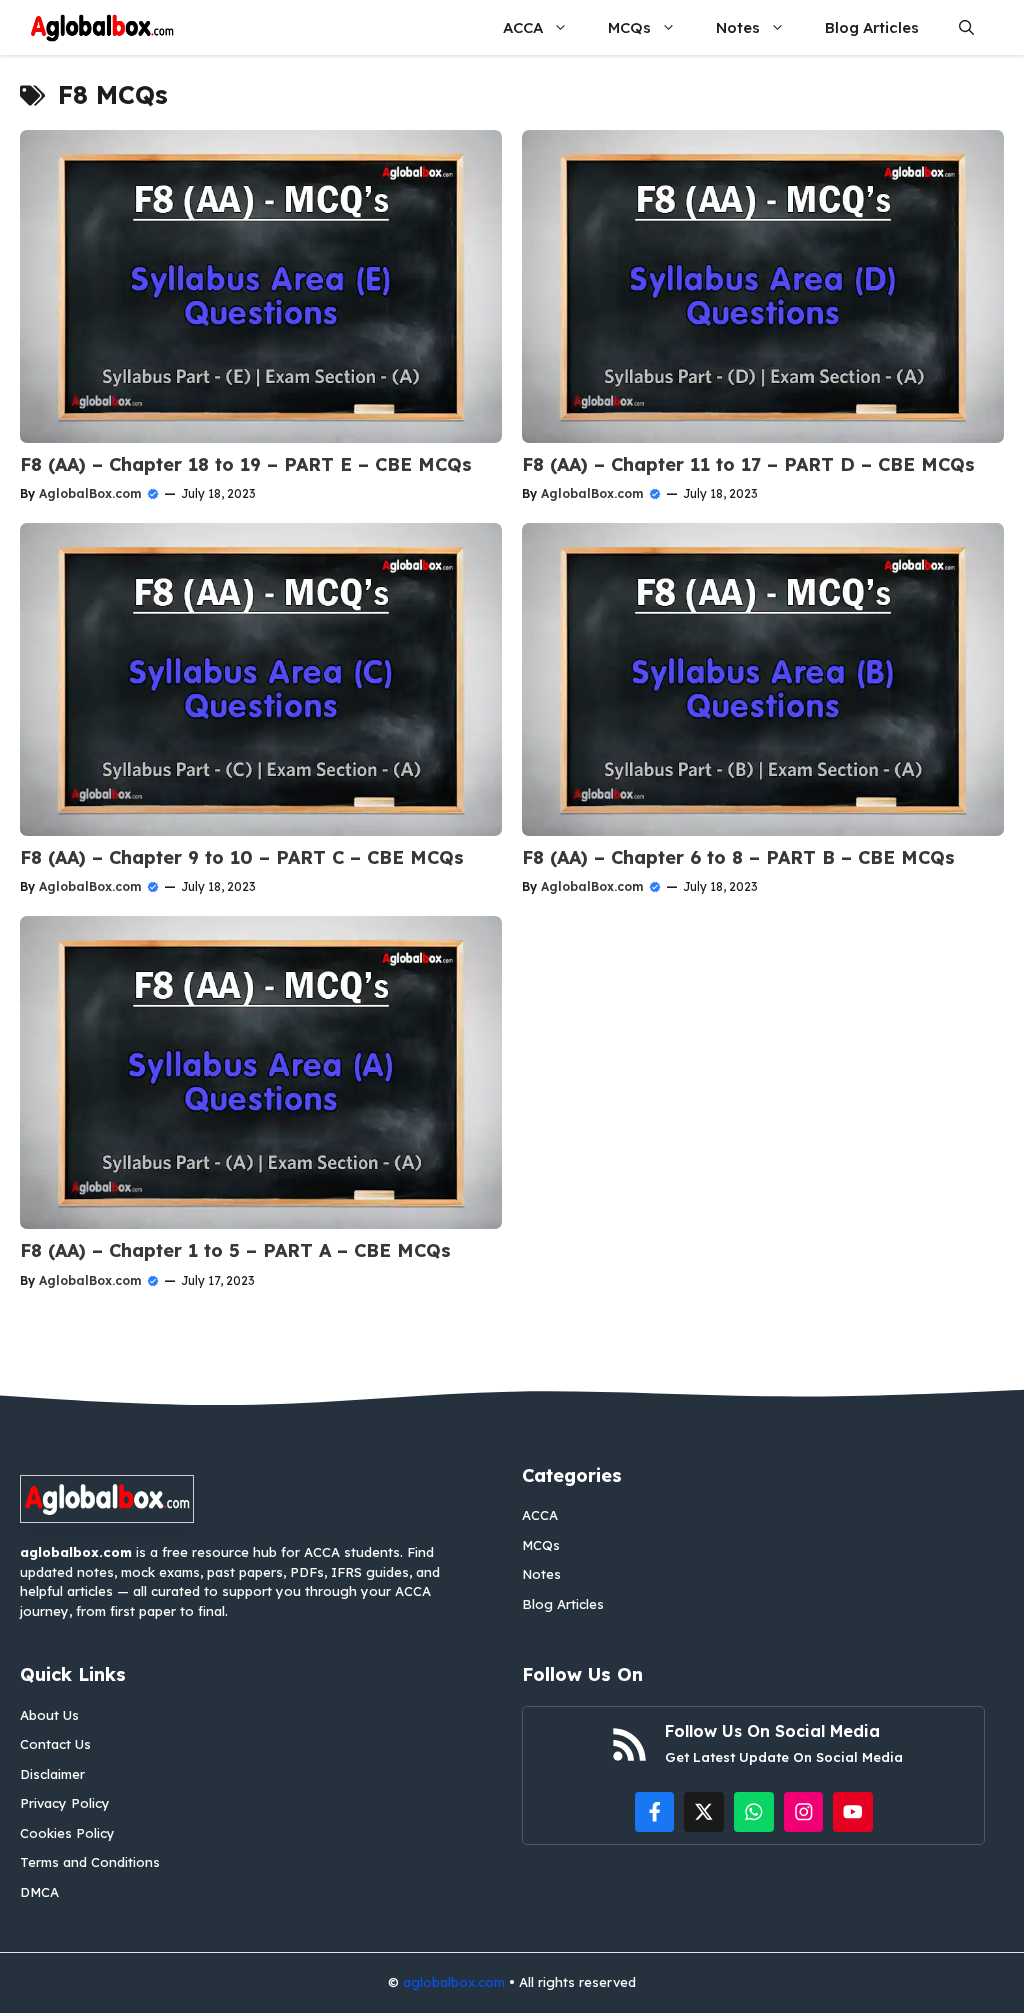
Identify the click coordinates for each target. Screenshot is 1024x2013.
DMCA (39, 1892)
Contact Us (55, 1744)
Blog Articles (872, 27)
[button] (966, 27)
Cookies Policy (67, 1833)
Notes (738, 27)
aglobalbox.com (454, 1982)
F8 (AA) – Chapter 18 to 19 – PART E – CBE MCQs (246, 464)
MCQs (629, 27)
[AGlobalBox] (102, 27)
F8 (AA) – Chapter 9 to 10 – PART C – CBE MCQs (242, 857)
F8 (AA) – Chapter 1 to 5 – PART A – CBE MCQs (235, 1250)
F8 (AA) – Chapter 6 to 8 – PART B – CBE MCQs (738, 857)
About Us (49, 1715)
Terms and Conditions (90, 1862)
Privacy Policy (65, 1803)
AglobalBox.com (90, 493)
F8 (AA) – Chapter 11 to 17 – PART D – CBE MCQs (748, 464)
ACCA (523, 27)
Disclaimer (52, 1774)
